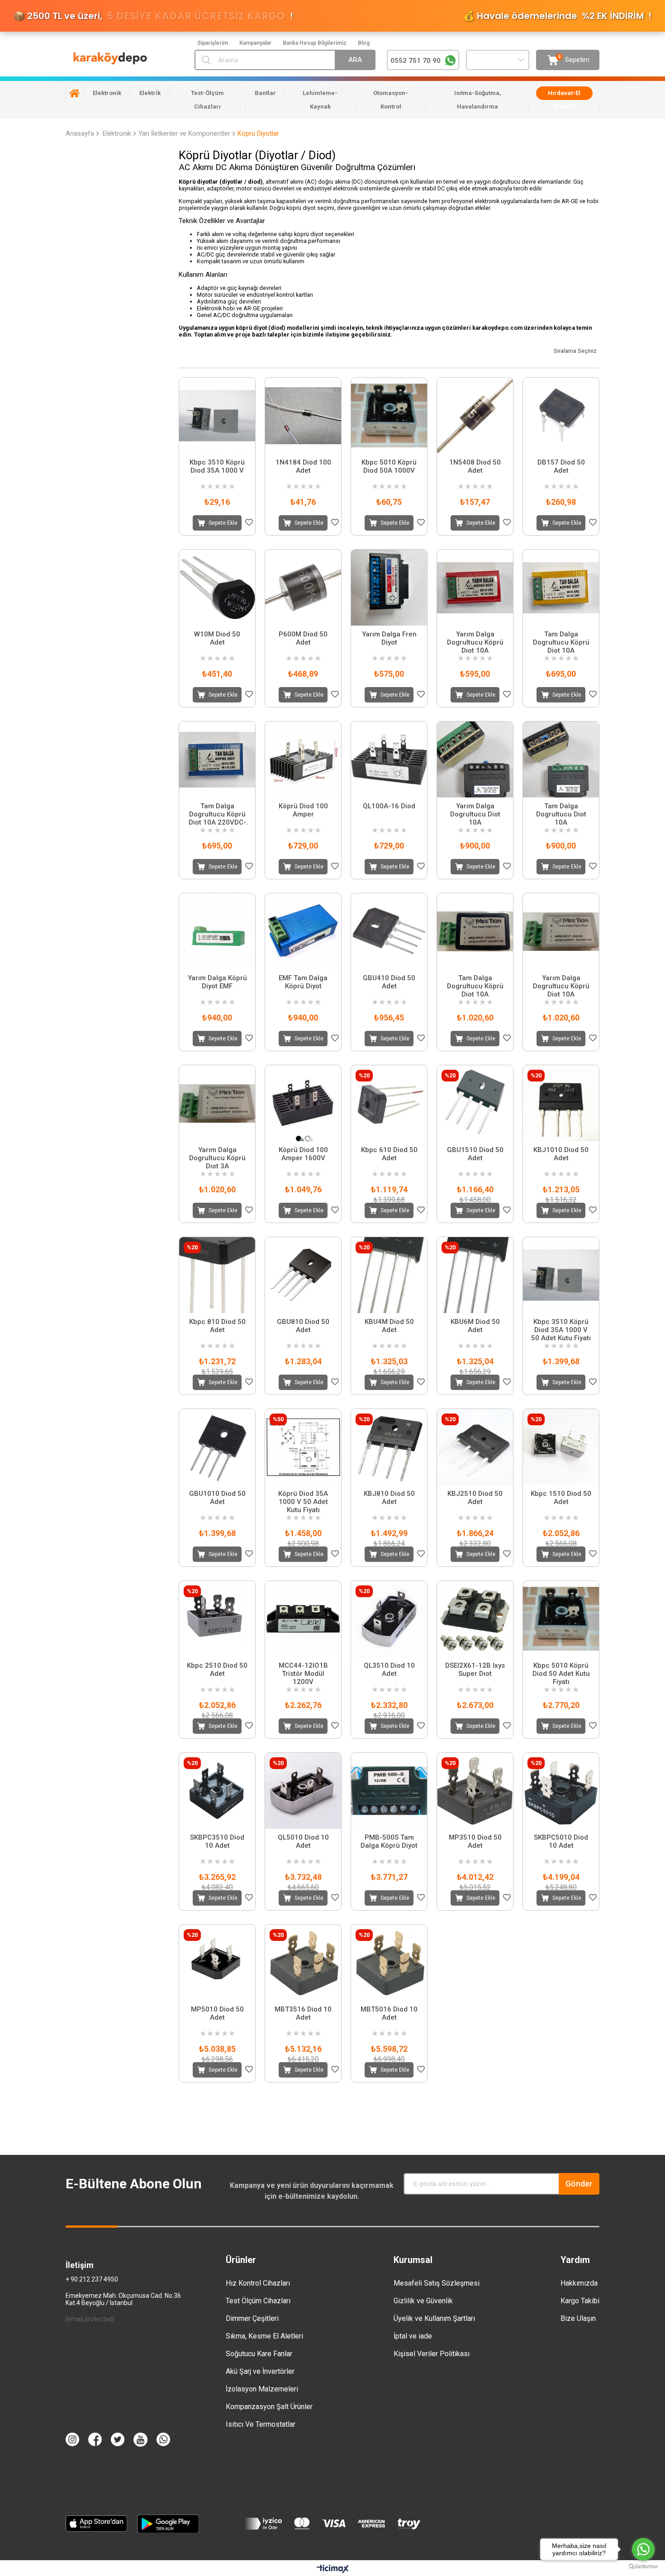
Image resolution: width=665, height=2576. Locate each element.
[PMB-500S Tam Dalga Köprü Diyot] (389, 1791)
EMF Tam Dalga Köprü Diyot (303, 982)
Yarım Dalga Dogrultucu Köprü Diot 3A (217, 1158)
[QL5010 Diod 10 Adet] (303, 1791)
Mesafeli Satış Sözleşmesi (437, 2283)
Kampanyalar (255, 43)
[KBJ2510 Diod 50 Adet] (475, 1447)
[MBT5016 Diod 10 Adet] (389, 1963)
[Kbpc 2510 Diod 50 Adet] (217, 1619)
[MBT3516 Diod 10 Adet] (303, 1963)
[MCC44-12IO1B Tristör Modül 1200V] (303, 1619)
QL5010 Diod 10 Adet (303, 1841)
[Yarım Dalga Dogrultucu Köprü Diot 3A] (217, 1103)
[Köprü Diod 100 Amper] (303, 759)
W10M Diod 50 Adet (217, 638)
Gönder (579, 2184)
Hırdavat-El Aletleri (564, 100)
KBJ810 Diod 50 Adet (389, 1498)
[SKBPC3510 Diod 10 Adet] (217, 1791)
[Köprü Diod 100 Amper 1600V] (303, 1103)
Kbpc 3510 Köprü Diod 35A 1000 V (217, 466)
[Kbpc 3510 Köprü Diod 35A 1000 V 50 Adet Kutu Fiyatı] (561, 1275)
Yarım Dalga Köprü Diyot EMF (217, 982)
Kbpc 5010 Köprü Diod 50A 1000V (389, 466)
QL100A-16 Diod (389, 806)
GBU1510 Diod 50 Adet (475, 1154)
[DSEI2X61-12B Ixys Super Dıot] (475, 1619)
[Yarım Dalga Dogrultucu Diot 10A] (475, 759)
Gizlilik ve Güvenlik (423, 2301)
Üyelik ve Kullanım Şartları (434, 2318)
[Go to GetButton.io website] (643, 2567)
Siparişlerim (213, 43)
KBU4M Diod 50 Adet (389, 1326)
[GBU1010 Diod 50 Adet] (217, 1447)
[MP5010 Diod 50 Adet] (217, 1963)
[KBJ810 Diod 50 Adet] (389, 1447)
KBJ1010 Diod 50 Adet (561, 1154)
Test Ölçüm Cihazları (258, 2301)
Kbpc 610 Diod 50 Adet (389, 1154)
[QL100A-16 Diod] (389, 759)
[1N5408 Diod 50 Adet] (475, 416)
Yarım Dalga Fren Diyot (389, 638)
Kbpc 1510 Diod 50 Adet (561, 1498)
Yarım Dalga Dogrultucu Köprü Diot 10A (475, 642)
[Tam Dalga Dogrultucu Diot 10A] (561, 759)
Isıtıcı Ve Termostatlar (261, 2424)
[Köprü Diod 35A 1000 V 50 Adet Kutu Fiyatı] (303, 1447)
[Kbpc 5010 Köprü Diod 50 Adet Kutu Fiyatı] (561, 1619)
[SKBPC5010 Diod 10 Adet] (561, 1791)
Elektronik (107, 93)
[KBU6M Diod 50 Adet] (475, 1275)
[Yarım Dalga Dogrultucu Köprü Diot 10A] (475, 588)
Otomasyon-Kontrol (391, 100)
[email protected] (90, 2319)
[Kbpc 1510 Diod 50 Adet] (561, 1447)
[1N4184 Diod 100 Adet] (303, 416)
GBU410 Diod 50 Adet (389, 982)
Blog (364, 43)
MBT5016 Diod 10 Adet (389, 2013)
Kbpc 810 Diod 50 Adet (217, 1326)
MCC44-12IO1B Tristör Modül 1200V (303, 1674)
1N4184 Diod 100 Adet (303, 466)
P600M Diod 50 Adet (303, 638)
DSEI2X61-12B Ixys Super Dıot (475, 1670)
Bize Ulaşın (578, 2318)
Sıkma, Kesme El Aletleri (264, 2336)
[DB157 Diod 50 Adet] (561, 416)
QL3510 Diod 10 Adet (389, 1670)
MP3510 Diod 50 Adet (475, 1841)
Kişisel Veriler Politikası (432, 2354)
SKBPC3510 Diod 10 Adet (217, 1841)
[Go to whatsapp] (643, 2549)
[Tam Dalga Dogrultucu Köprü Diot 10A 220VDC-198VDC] (217, 759)
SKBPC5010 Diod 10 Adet (561, 1841)
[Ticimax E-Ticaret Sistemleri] (333, 2569)
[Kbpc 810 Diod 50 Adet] (217, 1275)
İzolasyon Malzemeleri (262, 2389)
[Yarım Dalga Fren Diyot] (389, 588)
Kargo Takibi (580, 2301)
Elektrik (150, 93)
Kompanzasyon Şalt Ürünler (269, 2407)
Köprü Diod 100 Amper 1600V (303, 1154)
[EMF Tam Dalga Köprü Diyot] (303, 931)
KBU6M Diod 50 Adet (475, 1326)
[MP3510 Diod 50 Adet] (475, 1791)
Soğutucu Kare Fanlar (259, 2354)
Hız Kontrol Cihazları (258, 2283)
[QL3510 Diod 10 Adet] (389, 1619)
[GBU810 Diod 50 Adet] (303, 1275)
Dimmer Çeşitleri (252, 2318)
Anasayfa (75, 93)
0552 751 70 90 (416, 61)
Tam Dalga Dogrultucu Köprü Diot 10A (561, 642)
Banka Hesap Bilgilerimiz (315, 43)
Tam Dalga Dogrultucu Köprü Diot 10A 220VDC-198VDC (217, 814)
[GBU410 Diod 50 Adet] (389, 931)
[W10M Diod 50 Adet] (217, 588)
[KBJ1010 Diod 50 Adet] (561, 1103)
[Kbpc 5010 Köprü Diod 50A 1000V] (389, 416)
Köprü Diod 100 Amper (303, 810)
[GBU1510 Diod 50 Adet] (475, 1103)
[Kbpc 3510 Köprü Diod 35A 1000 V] (217, 416)
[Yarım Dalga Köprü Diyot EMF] (217, 931)
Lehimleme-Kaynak (320, 100)
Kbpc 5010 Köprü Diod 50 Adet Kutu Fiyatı (561, 1674)
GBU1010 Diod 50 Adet (217, 1498)
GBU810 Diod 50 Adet (303, 1326)
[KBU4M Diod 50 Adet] (389, 1275)
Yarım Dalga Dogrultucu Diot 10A (475, 814)
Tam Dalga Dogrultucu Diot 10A (561, 814)
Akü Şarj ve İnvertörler (260, 2371)
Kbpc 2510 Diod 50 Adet (217, 1670)
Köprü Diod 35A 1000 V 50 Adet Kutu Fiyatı (303, 1502)
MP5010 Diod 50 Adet (217, 2013)
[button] (299, 1139)
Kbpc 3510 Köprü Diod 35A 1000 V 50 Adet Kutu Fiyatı (561, 1330)
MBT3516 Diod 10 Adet (303, 2013)
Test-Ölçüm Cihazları (207, 100)
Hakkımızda (579, 2283)
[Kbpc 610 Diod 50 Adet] (389, 1103)
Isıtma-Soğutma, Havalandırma (478, 100)
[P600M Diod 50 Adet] (303, 588)
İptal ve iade (413, 2336)
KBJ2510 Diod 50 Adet (475, 1498)
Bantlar (265, 93)
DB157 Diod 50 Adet (561, 466)
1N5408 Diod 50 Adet (475, 466)
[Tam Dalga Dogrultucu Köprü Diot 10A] (561, 588)
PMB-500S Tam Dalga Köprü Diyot (389, 1841)
